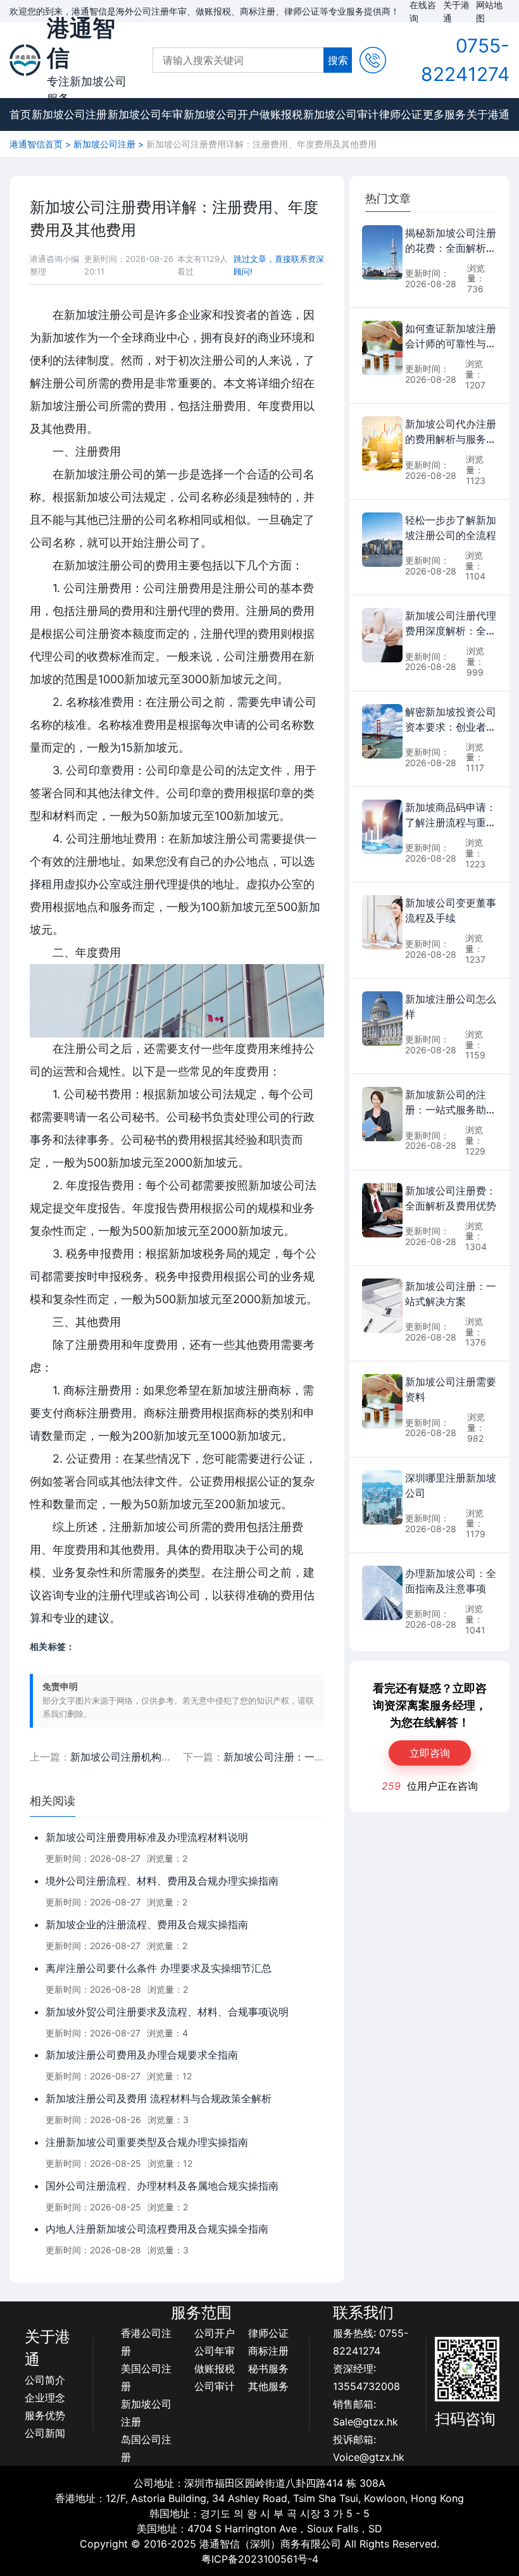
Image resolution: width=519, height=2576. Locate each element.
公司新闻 (45, 2433)
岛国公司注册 (146, 2448)
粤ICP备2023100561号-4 (260, 2559)
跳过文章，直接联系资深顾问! (279, 265)
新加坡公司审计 (341, 115)
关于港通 (488, 115)
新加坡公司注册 (69, 115)
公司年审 (215, 2351)
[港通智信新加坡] (25, 60)
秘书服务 (268, 2369)
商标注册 (268, 2351)
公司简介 (45, 2380)
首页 (20, 115)
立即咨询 (430, 1753)
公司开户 (215, 2333)
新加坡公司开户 (221, 115)
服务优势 (45, 2415)
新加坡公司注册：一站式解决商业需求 (310, 1757)
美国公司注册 (146, 2377)
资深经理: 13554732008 (366, 2377)
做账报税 (281, 115)
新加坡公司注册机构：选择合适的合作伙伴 (166, 1757)
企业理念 (45, 2398)
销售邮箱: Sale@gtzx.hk (366, 2413)
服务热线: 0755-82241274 (371, 2342)
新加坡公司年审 (145, 115)
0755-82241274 (465, 60)
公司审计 (215, 2386)
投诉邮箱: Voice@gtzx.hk (369, 2448)
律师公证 (401, 115)
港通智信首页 (36, 144)
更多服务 (444, 115)
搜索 (338, 60)
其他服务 (268, 2386)
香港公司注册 (146, 2342)
